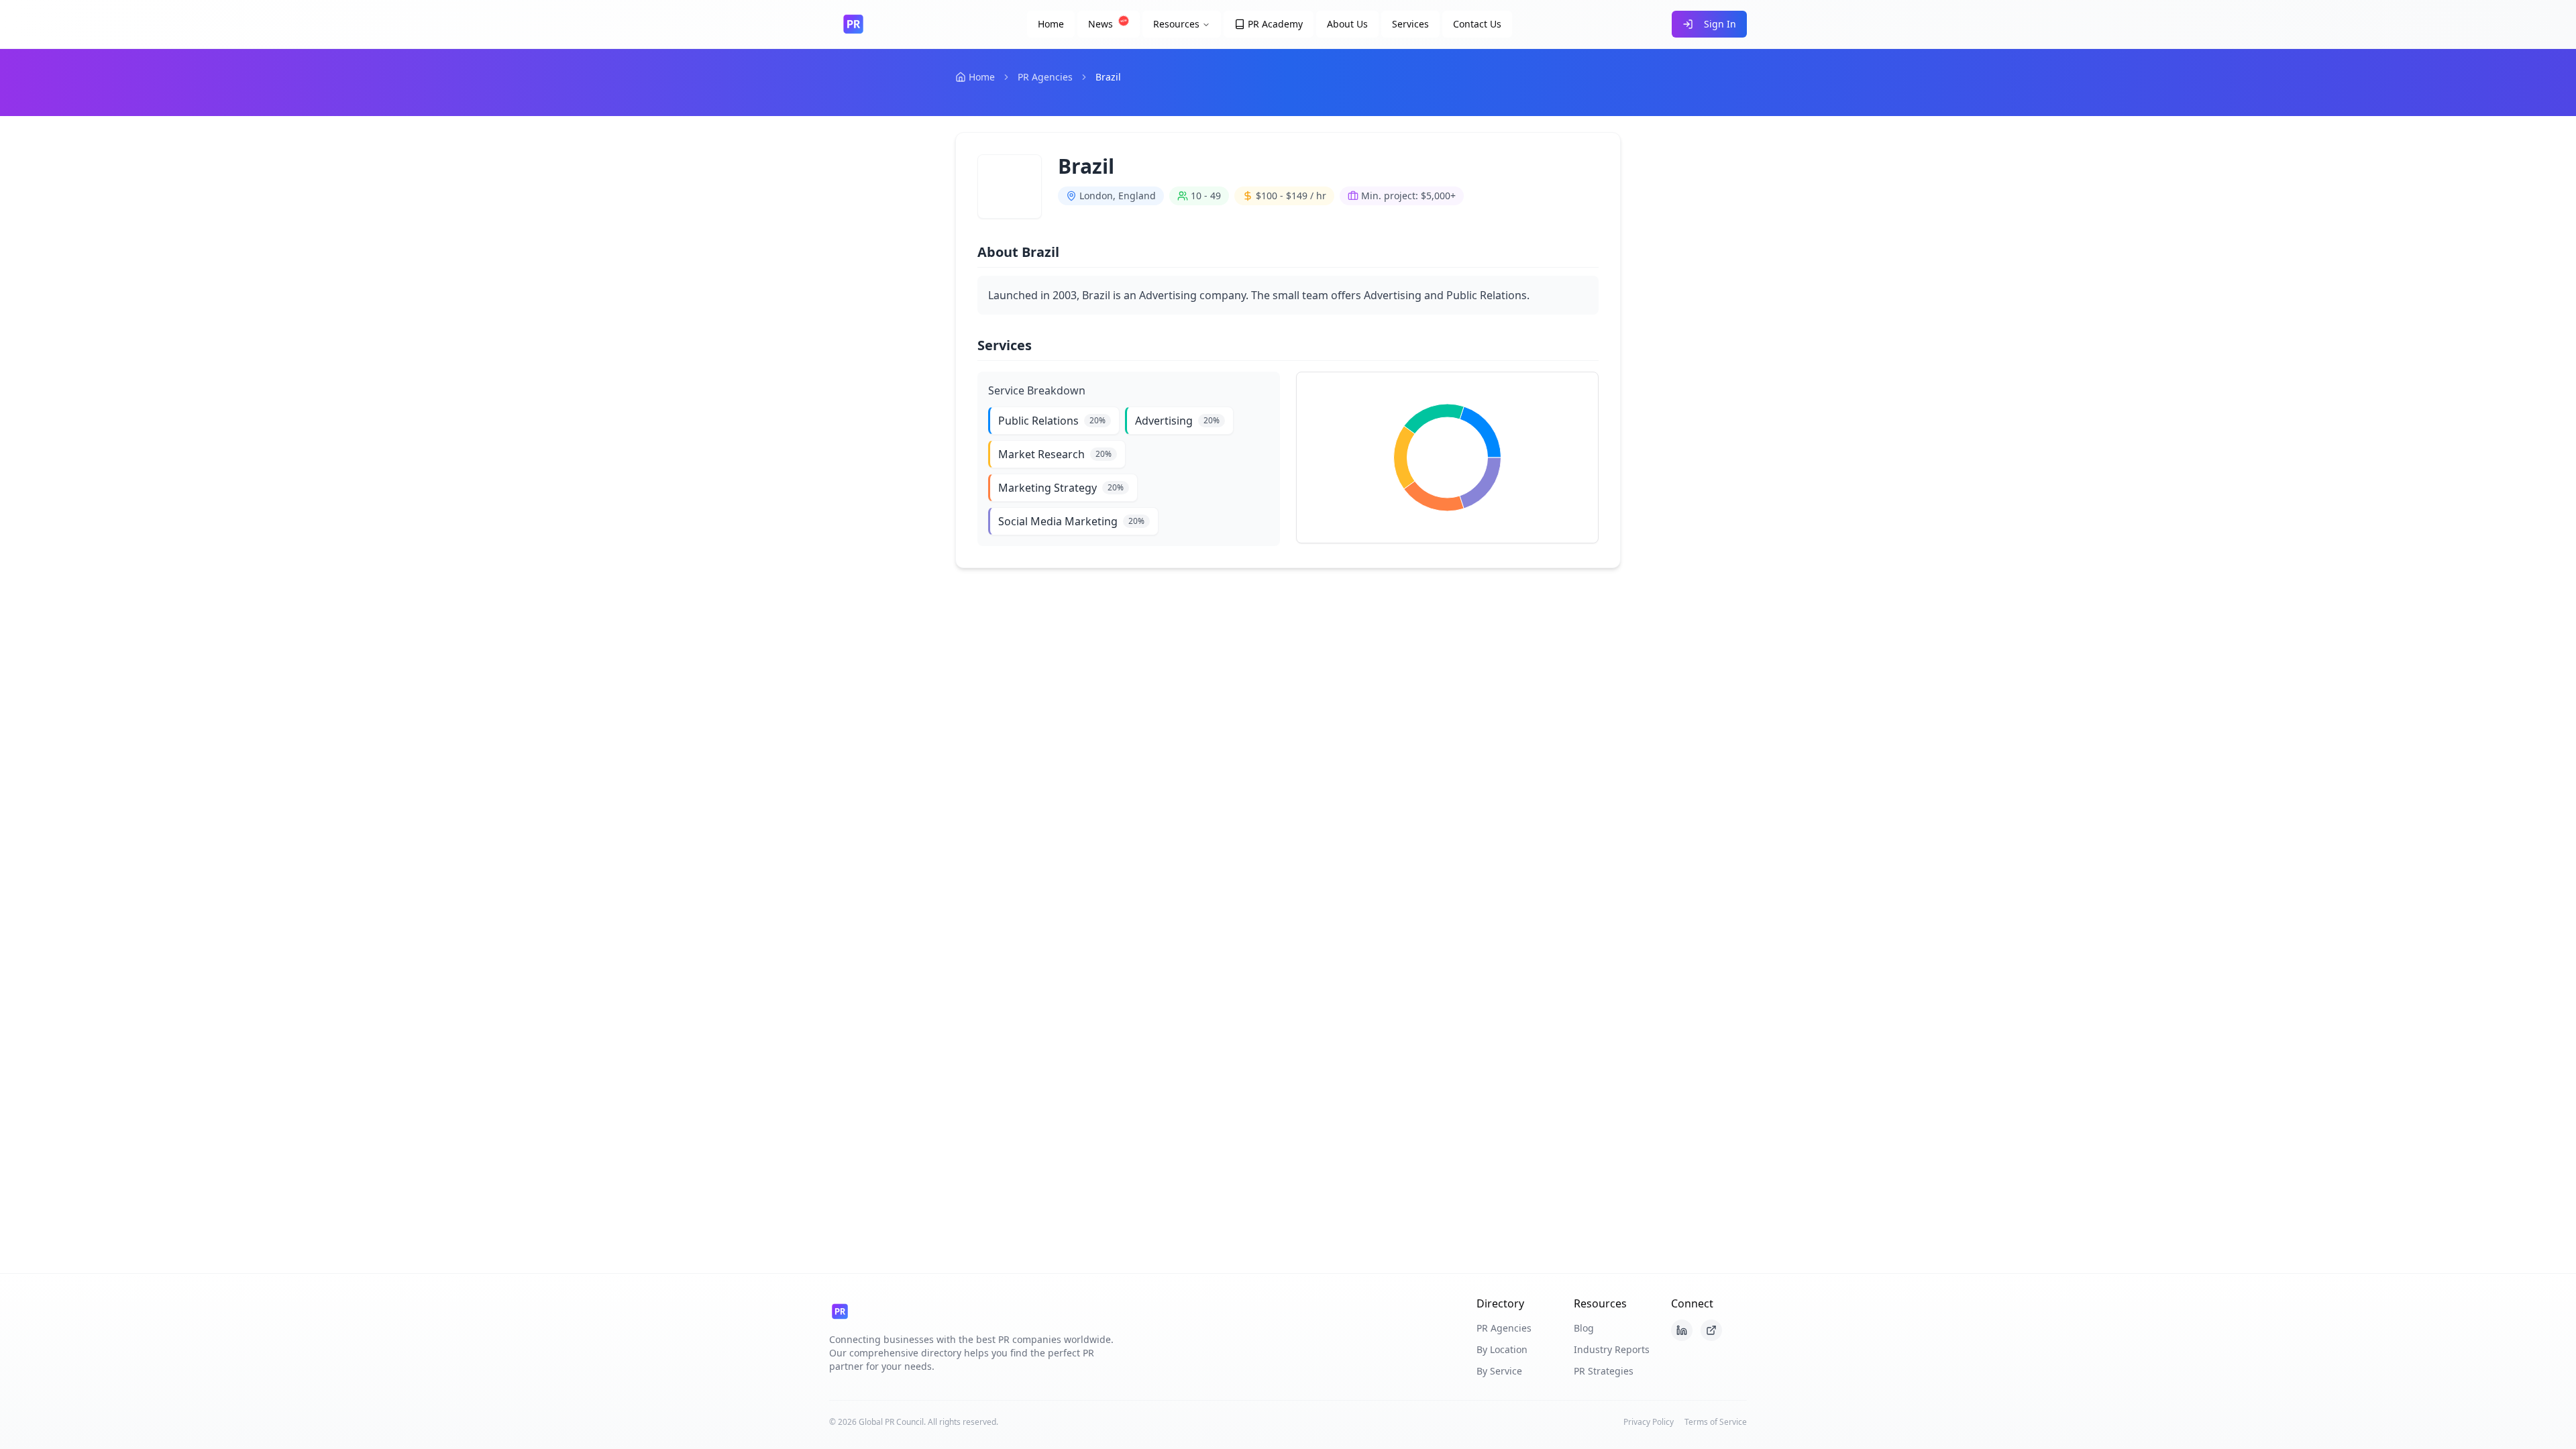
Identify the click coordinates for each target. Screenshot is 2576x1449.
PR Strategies (1604, 1371)
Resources (1176, 24)
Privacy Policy (1649, 1422)
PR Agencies (1045, 77)
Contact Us (1477, 24)
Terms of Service (1716, 1422)
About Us (1347, 24)
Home (1051, 24)
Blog (1584, 1328)
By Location (1502, 1349)
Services (1410, 24)
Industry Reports (1612, 1349)
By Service (1499, 1371)
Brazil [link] (1108, 77)
